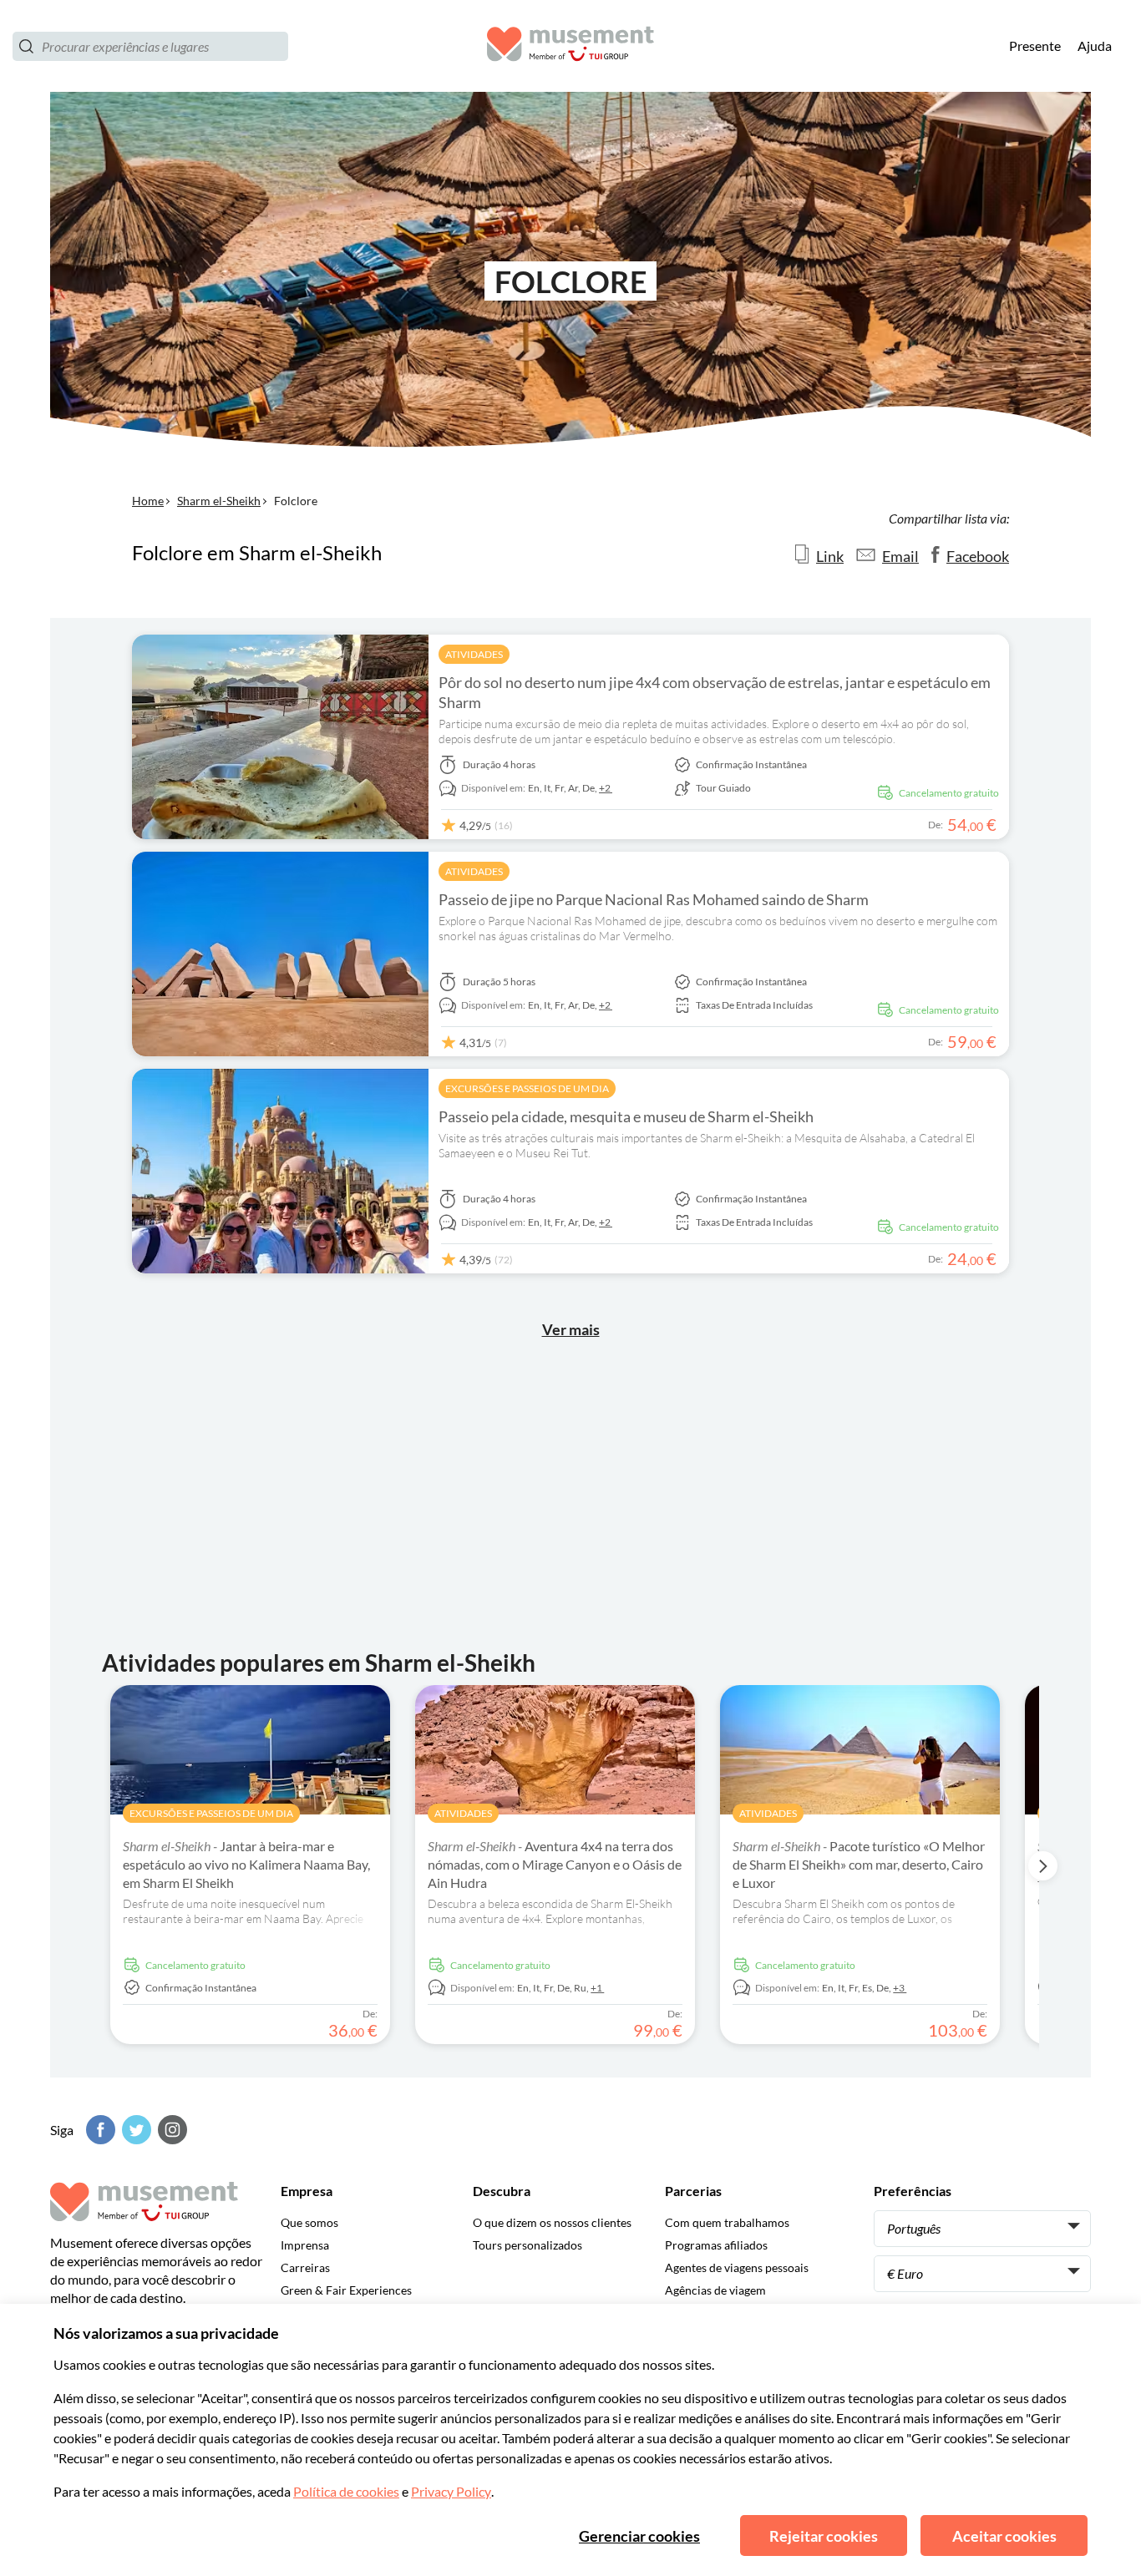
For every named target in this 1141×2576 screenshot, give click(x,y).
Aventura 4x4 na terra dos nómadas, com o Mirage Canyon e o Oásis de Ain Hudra (555, 1864)
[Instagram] (170, 2130)
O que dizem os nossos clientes (552, 2222)
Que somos (309, 2222)
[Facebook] (99, 2130)
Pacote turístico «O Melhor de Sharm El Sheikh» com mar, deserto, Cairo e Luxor (859, 1864)
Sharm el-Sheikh (219, 501)
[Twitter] (134, 2130)
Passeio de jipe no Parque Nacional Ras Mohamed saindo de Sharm (654, 899)
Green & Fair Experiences (346, 2290)
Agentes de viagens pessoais (737, 2267)
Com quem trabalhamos (727, 2222)
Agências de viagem (715, 2290)
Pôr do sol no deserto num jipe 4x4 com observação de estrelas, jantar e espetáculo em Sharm (715, 692)
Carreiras (305, 2267)
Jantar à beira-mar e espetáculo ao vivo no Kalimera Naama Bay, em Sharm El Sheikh (246, 1864)
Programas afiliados (716, 2245)
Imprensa (305, 2245)
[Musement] (570, 46)
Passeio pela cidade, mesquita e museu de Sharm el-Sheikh (626, 1116)
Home (148, 501)
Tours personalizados (527, 2245)
